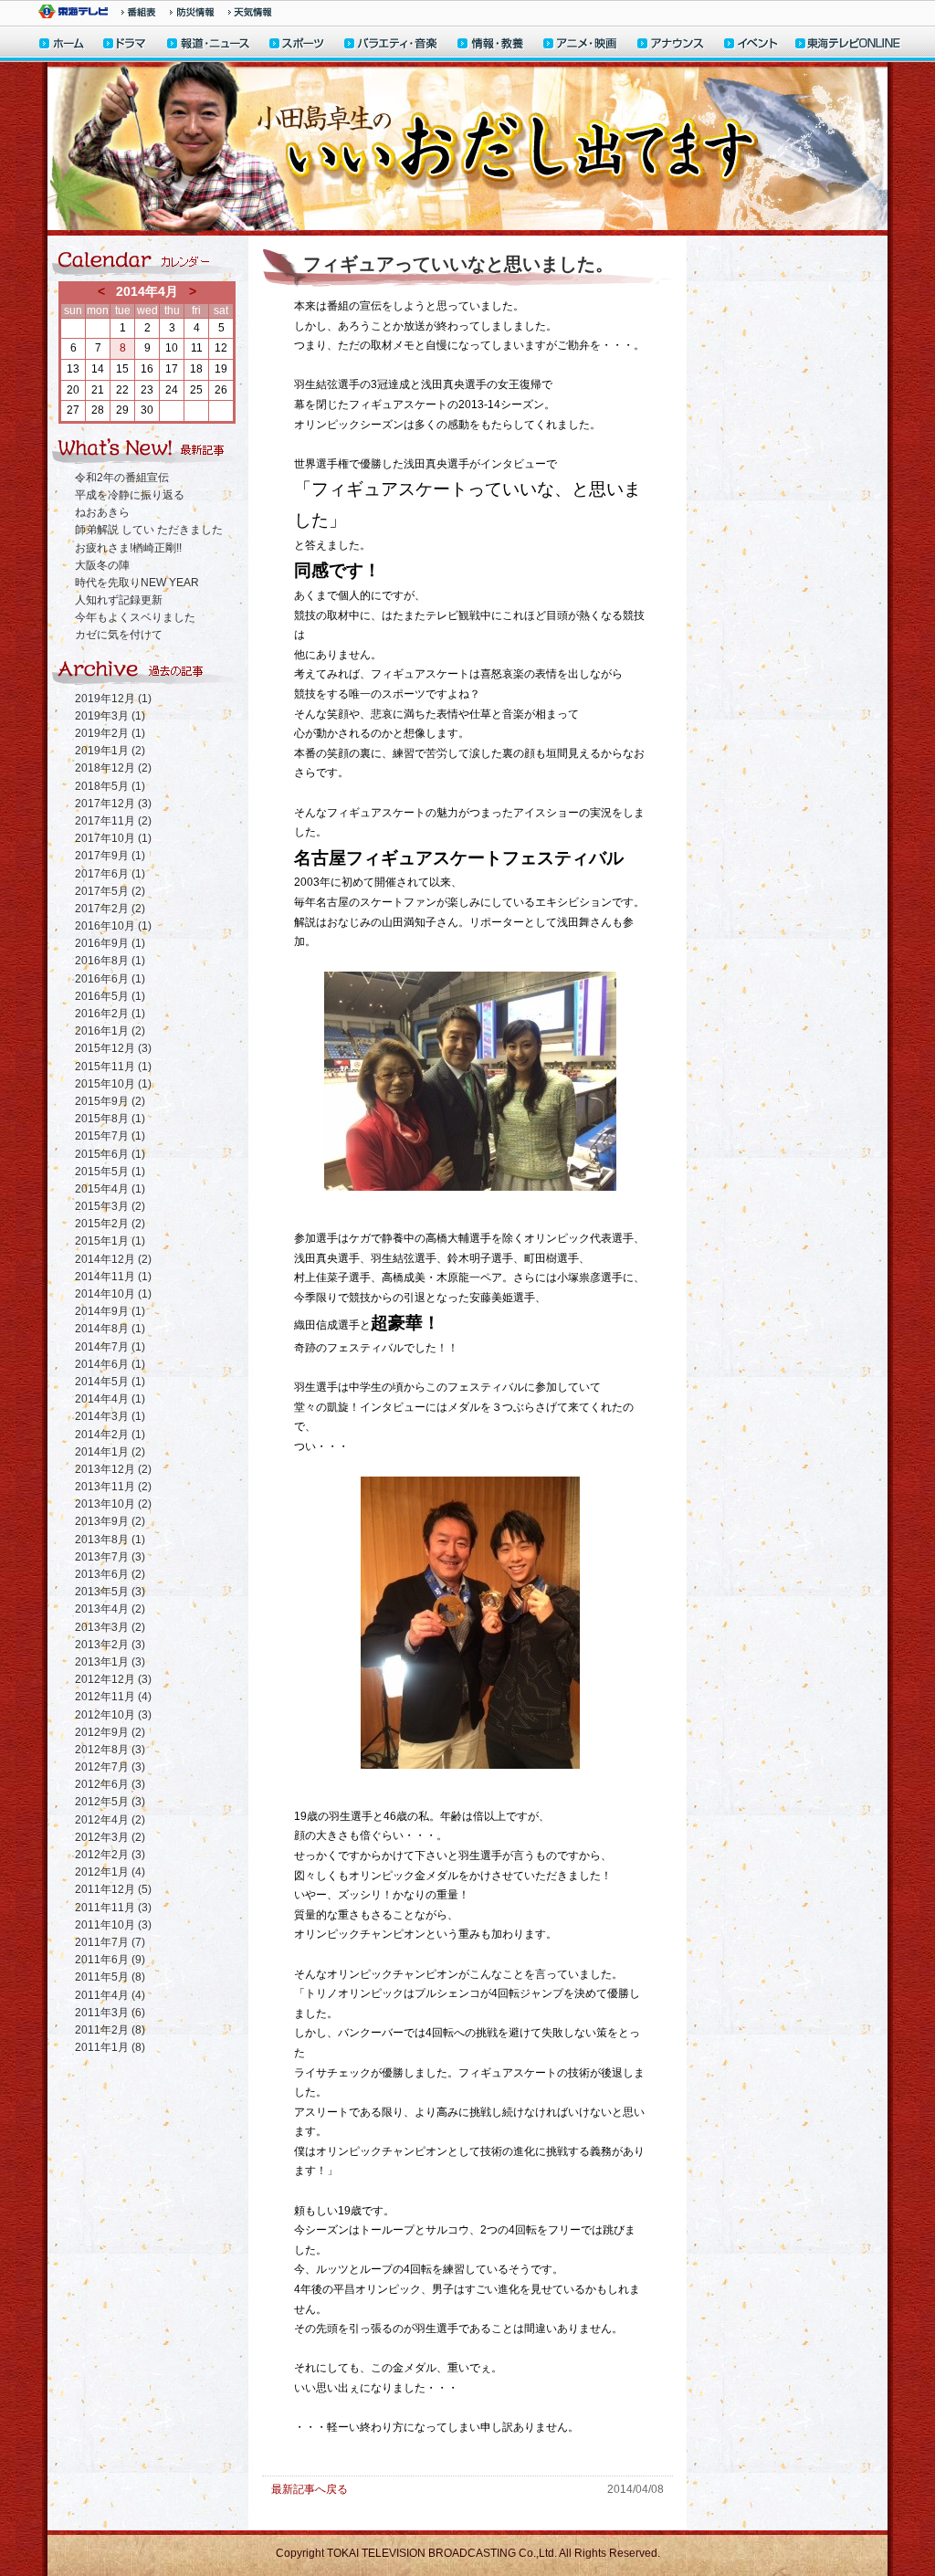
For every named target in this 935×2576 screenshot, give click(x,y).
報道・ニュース (208, 45)
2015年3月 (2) (110, 1206)
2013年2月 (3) (110, 1645)
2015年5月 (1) (110, 1172)
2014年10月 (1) (113, 1294)
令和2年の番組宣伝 (122, 478)
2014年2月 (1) (110, 1435)
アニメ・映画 (581, 45)
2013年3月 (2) (110, 1627)
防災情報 (192, 12)
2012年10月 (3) (113, 1715)
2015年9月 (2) (110, 1101)
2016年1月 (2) (110, 1031)
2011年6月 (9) (110, 1960)
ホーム (62, 45)
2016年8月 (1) (110, 961)
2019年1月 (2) (110, 751)
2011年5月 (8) (110, 1977)
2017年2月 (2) (110, 909)
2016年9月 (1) (110, 943)
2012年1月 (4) (110, 1872)
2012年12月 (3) (113, 1679)
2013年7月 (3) (110, 1557)
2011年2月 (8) (110, 2030)
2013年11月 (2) (113, 1487)
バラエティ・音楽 (392, 45)
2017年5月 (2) (110, 891)
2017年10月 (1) (113, 838)
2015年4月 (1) (110, 1189)
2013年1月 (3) (110, 1662)
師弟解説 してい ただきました (149, 530)
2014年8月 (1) (110, 1329)
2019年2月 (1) (110, 733)
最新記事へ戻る (310, 2489)
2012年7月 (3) (110, 1767)
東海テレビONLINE (847, 45)
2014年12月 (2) (113, 1259)
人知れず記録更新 (119, 600)
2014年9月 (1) (110, 1311)
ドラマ (126, 45)
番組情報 (139, 12)
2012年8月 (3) (110, 1750)
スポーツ (298, 45)
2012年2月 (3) (110, 1855)
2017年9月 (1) (110, 856)
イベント (751, 45)
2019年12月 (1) (113, 699)
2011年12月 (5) (113, 1889)
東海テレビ (73, 11)
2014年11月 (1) (113, 1277)
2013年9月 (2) (110, 1521)
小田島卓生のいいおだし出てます (467, 149)
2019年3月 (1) (110, 716)
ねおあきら (102, 512)
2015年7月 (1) (110, 1136)
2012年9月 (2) (110, 1732)
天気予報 (250, 12)
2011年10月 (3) (113, 1925)
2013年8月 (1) (110, 1540)
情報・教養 (491, 45)
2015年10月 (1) (113, 1084)
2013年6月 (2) (110, 1574)
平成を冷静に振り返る (130, 495)
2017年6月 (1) (110, 874)
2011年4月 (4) (110, 1995)
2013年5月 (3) (110, 1592)
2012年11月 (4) (113, 1697)
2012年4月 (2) (110, 1820)
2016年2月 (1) (110, 1014)
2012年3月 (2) (110, 1837)
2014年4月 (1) (110, 1399)
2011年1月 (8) (110, 2047)
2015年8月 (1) (110, 1119)
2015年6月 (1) (110, 1154)
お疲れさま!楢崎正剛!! (128, 548)
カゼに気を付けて (119, 635)
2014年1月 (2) (110, 1452)
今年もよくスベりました (135, 617)
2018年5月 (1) (110, 786)
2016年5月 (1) (110, 996)
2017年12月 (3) (113, 804)
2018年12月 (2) (113, 768)
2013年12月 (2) (113, 1469)
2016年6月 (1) (110, 979)
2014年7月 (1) (110, 1347)
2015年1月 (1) (110, 1241)
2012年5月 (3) (110, 1802)
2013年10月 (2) (113, 1504)
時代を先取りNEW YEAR (137, 583)
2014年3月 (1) (110, 1416)
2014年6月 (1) (110, 1364)
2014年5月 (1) (110, 1382)
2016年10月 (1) (113, 926)
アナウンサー (671, 45)
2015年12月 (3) (113, 1048)
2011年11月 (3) (113, 1908)
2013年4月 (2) (110, 1609)
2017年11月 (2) (113, 821)
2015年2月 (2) (110, 1224)
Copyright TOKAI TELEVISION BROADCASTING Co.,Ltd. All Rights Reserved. (468, 2553)
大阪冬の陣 (102, 565)
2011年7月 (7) (110, 1942)
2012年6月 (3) (110, 1784)
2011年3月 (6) (110, 2013)
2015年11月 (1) (113, 1067)
